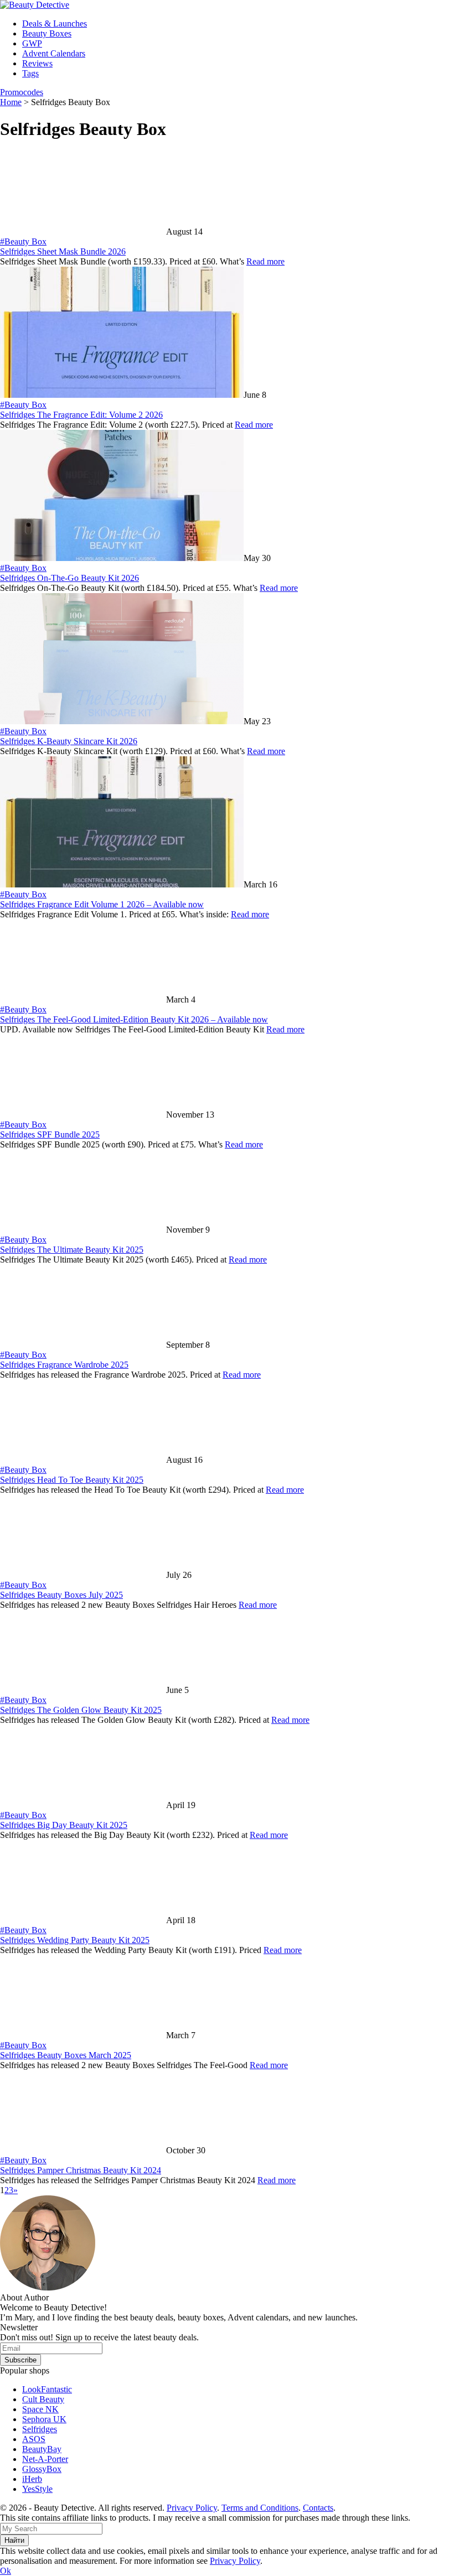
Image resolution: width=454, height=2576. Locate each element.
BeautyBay (42, 2449)
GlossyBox (42, 2469)
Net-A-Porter (45, 2459)
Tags (30, 73)
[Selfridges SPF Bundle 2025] (83, 1115)
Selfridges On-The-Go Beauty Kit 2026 (69, 578)
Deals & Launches (55, 24)
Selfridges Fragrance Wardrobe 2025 (64, 1365)
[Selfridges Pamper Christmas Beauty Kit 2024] (83, 2150)
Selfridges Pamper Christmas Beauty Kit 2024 (81, 2170)
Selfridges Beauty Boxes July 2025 (61, 1595)
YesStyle (37, 2489)
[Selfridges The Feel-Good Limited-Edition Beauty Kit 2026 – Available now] (83, 999)
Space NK (40, 2409)
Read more (265, 261)
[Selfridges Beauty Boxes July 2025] (83, 1575)
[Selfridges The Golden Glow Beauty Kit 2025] (83, 1690)
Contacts (318, 2508)
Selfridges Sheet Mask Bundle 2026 (63, 251)
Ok (6, 2571)
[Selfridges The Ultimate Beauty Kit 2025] (83, 1230)
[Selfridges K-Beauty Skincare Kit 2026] (122, 721)
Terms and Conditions (260, 2508)
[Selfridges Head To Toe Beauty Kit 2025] (83, 1460)
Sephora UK (44, 2419)
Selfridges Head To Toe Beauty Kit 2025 (72, 1480)
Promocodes (22, 92)
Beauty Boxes (47, 33)
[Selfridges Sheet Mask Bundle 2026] (83, 232)
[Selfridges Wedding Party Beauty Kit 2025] (83, 1920)
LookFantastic (47, 2389)
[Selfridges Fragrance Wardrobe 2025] (83, 1345)
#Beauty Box (23, 242)
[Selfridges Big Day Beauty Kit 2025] (83, 1805)
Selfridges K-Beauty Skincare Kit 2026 (69, 741)
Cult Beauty (43, 2399)
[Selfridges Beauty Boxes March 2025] (83, 2035)
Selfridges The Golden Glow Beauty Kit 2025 (81, 1710)
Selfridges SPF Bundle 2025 (50, 1134)
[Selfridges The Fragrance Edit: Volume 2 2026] (122, 395)
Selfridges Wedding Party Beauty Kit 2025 (75, 1940)
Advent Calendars (54, 53)
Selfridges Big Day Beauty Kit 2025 (64, 1825)
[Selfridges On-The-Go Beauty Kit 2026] (122, 558)
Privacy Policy (192, 2508)
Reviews (37, 63)
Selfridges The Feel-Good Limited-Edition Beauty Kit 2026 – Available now (134, 1019)
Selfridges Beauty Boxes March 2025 (66, 2055)
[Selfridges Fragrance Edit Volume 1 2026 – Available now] (122, 884)
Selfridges (40, 2429)
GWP (32, 43)
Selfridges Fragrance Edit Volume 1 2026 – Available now (102, 904)
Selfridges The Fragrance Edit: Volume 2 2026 (81, 415)
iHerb (32, 2479)
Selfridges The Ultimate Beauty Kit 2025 (72, 1250)
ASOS (34, 2439)
